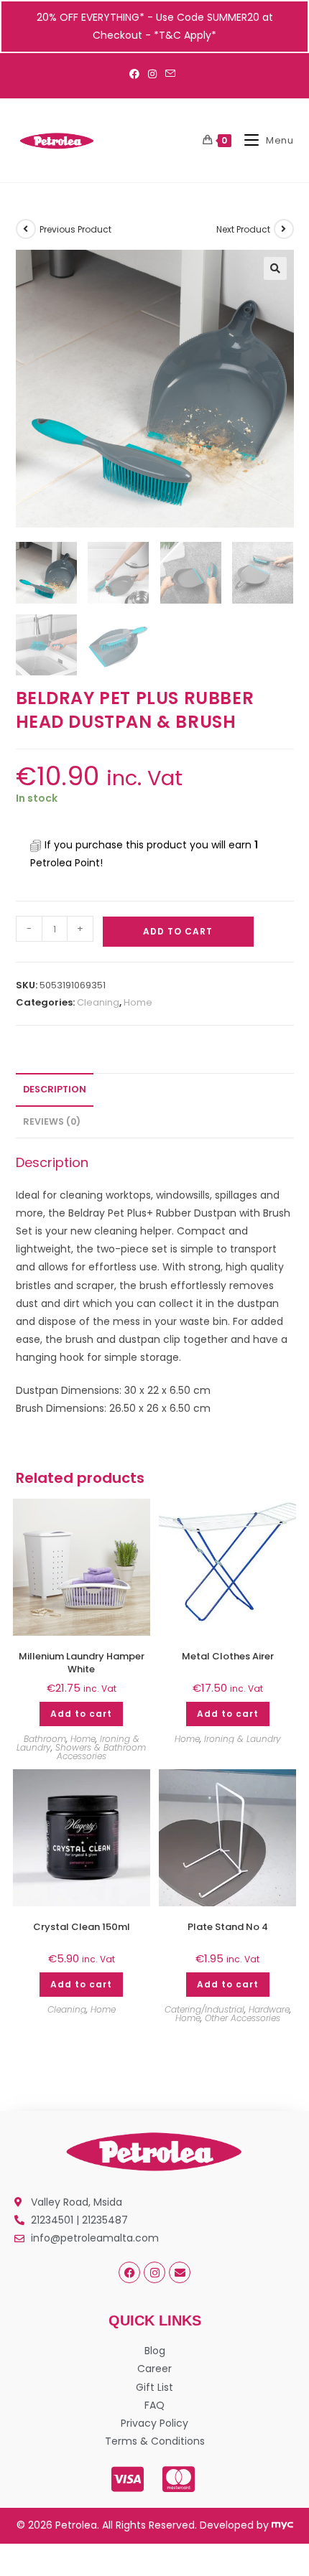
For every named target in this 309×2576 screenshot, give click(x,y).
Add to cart (178, 931)
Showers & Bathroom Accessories (101, 1752)
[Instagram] (154, 2272)
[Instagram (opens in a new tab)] (152, 74)
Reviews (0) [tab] (52, 1121)
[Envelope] (180, 2272)
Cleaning (98, 1002)
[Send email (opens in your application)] (170, 74)
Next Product (243, 229)
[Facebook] (129, 2272)
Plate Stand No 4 (228, 1927)
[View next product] (284, 229)
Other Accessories (243, 2018)
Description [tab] (55, 1089)
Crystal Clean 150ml (82, 1927)
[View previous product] (26, 229)
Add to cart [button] (81, 1714)
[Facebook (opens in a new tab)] (137, 74)
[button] (275, 268)
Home (138, 1002)
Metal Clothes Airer (228, 1657)
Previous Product (75, 229)
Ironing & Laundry (243, 1739)
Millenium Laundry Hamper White (82, 1663)
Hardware (269, 2009)
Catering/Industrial (204, 2009)
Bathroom (45, 1739)
